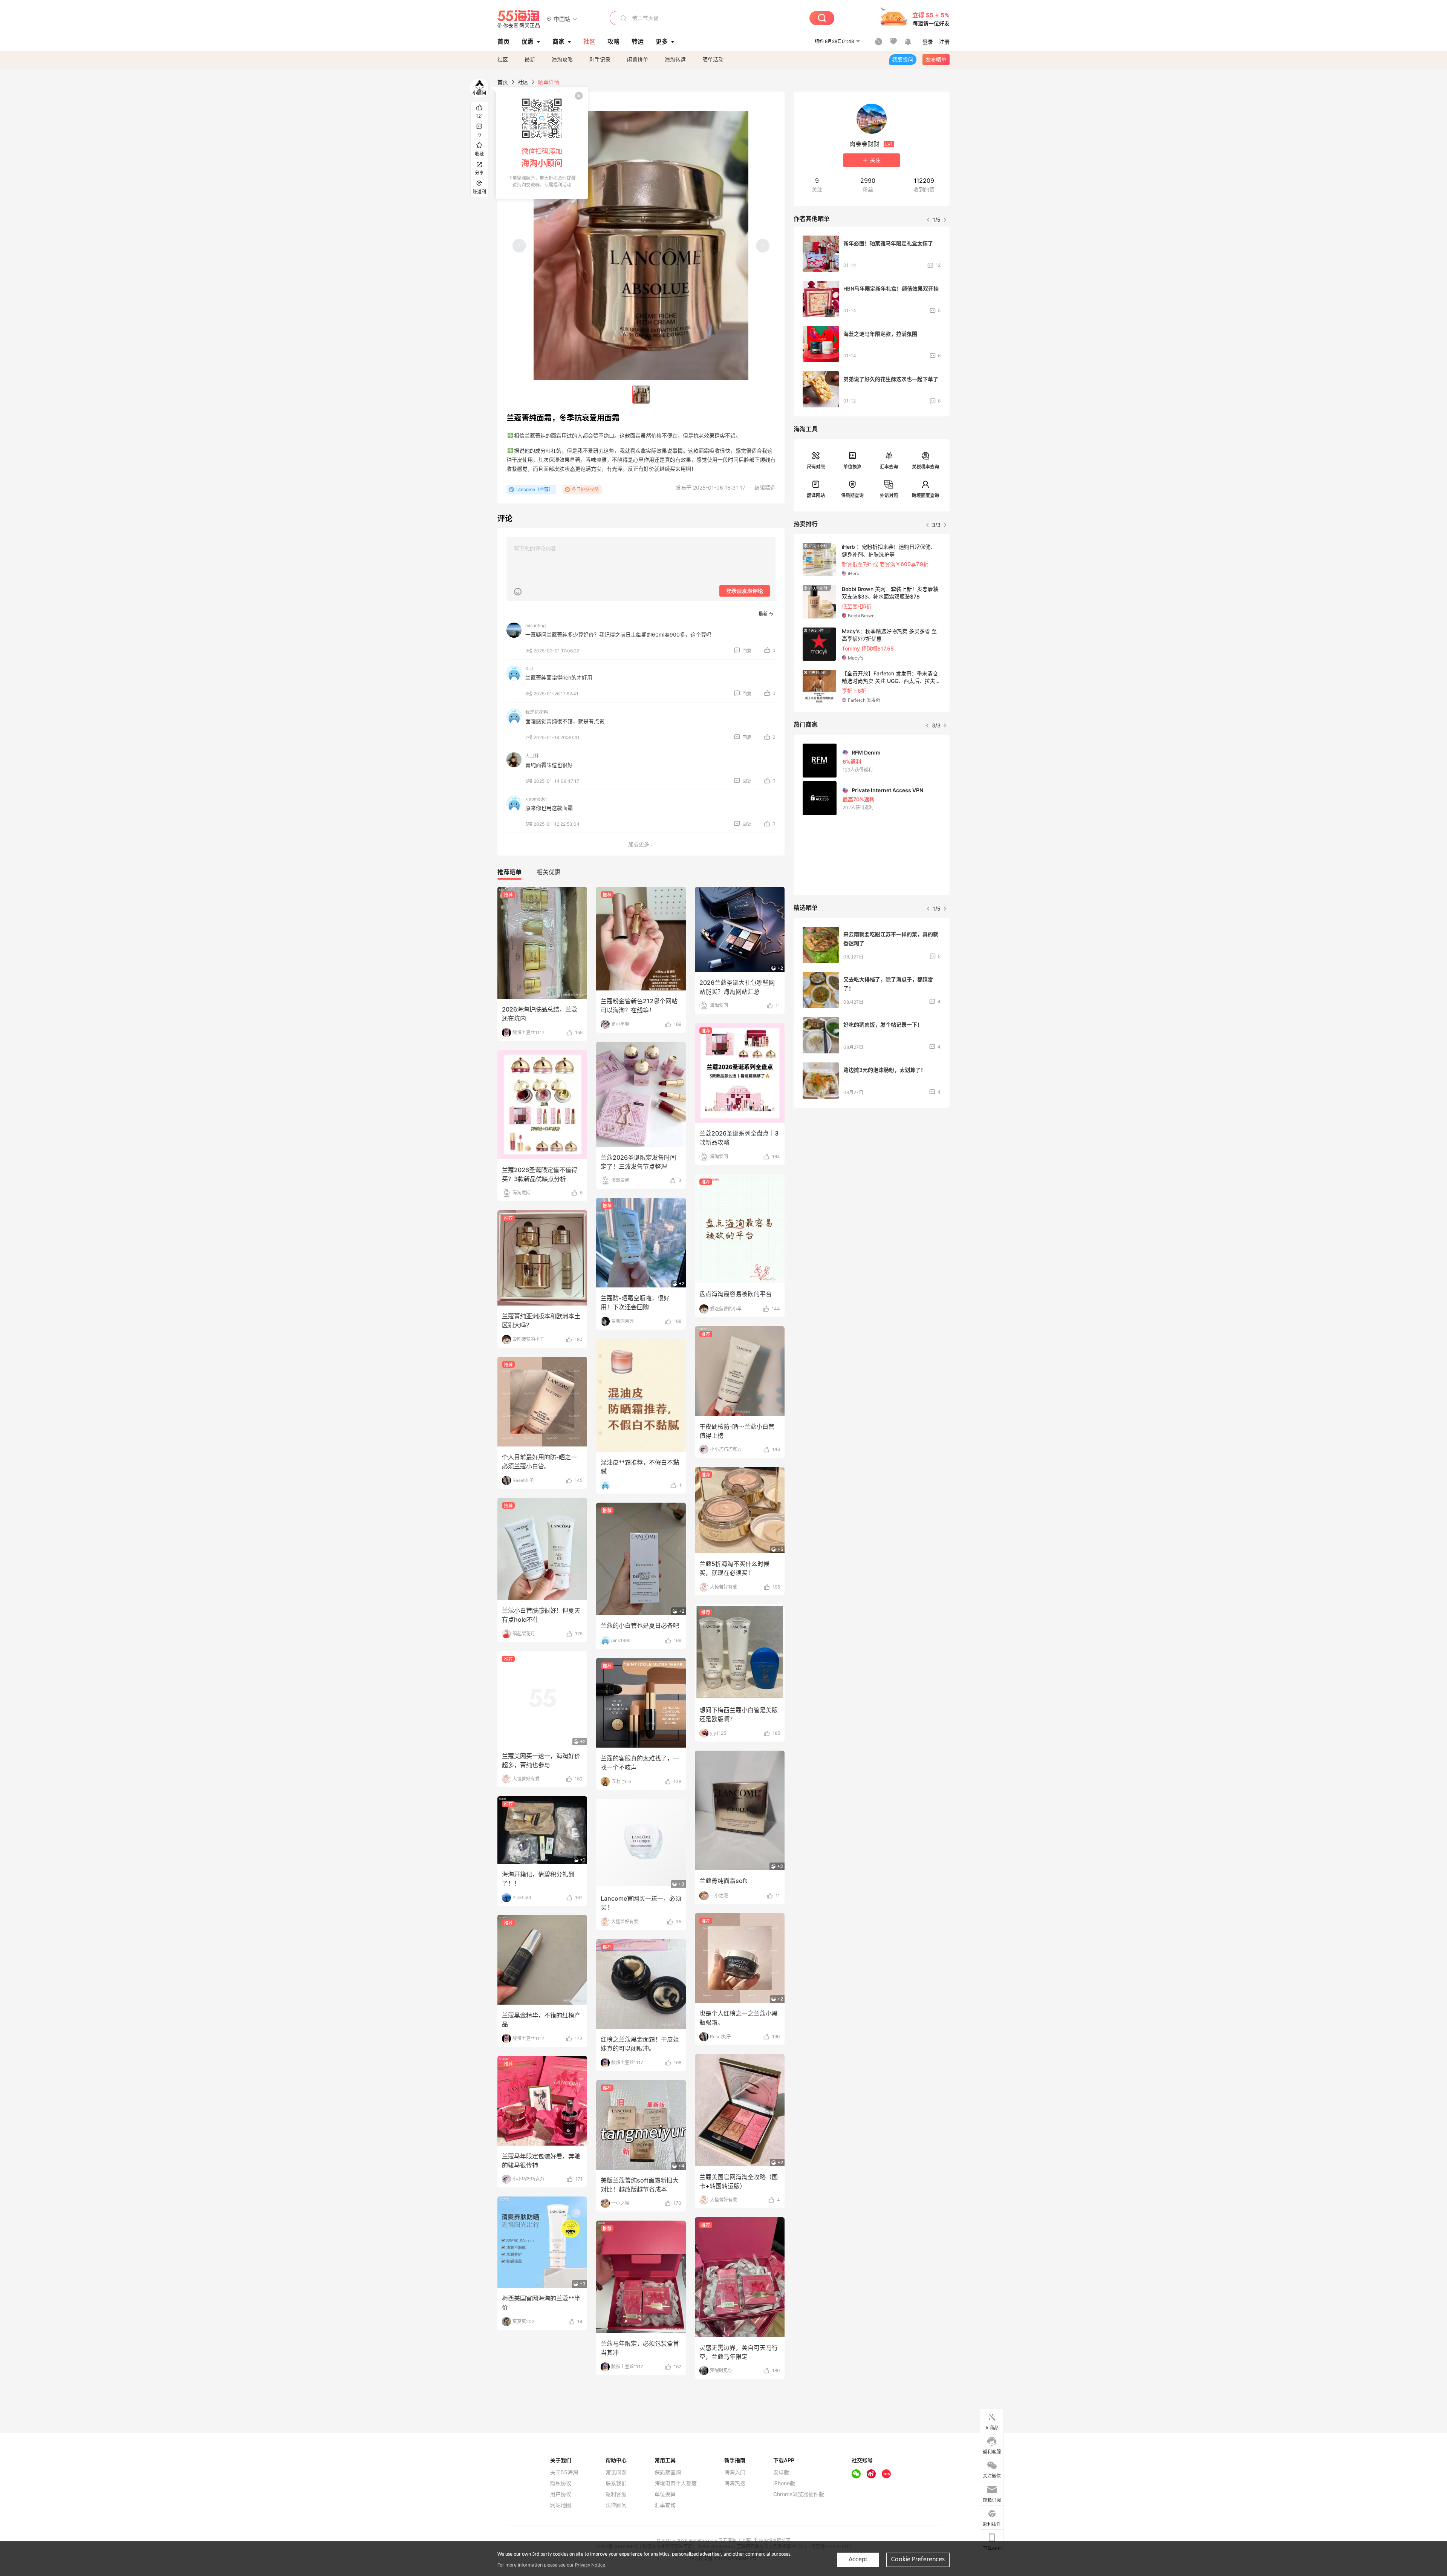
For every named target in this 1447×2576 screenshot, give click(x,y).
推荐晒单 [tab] (509, 872)
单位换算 (852, 467)
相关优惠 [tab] (549, 872)
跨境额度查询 (925, 495)
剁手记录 (600, 59)
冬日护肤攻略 (585, 489)
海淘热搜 (735, 2483)
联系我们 (616, 2483)
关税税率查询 (925, 467)
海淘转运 (675, 59)
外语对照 (889, 495)
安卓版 (781, 2472)
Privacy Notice (590, 2565)
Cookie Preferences (918, 2560)
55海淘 (519, 19)
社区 (503, 59)
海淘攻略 (562, 59)
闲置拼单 (638, 59)
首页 (503, 82)
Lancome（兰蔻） (534, 489)
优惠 (528, 41)
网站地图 (561, 2505)
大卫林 (532, 756)
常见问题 (616, 2472)
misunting (535, 625)
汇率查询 (889, 467)
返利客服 (616, 2494)
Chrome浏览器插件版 (799, 2494)
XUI (529, 668)
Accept (858, 2560)
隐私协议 (561, 2483)
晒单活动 (713, 59)
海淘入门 (735, 2472)
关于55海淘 (564, 2472)
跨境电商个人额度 (676, 2483)
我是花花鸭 (537, 712)
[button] (562, 19)
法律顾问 (616, 2505)
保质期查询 (852, 495)
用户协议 (561, 2494)
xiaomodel (536, 799)
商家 (558, 41)
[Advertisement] (872, 1169)
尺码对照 (816, 467)
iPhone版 (784, 2483)
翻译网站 (816, 495)
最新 (530, 59)
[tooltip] (542, 143)
